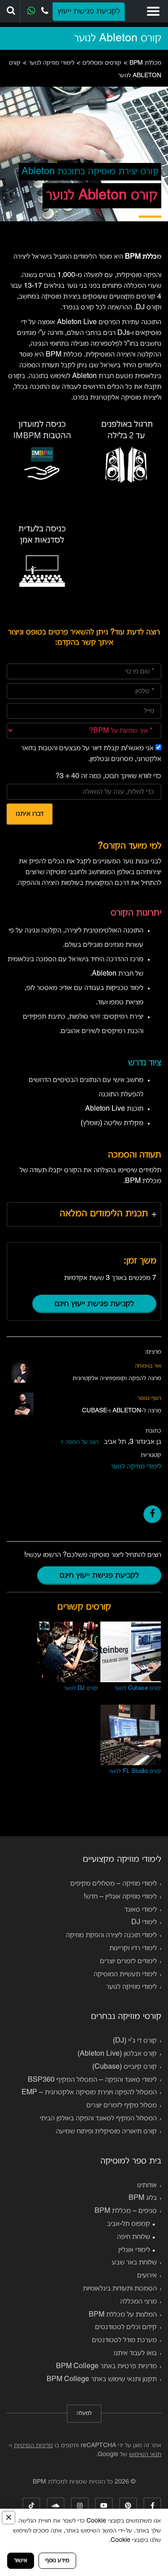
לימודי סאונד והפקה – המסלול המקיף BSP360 (92, 2080)
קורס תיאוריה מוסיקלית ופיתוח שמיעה (106, 2132)
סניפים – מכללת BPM (126, 2211)
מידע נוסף (57, 2561)
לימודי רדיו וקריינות (133, 1948)
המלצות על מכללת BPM (123, 2315)
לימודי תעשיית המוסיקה (125, 1974)
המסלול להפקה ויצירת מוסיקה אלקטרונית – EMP (89, 2092)
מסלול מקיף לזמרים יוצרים (122, 2106)
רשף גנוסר (149, 1398)
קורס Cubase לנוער (138, 1688)
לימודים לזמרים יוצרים (128, 1961)
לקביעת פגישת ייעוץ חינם (94, 1304)
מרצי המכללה (138, 2302)
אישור (21, 2561)
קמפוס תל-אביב (129, 2224)
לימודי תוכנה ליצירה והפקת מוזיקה (111, 1935)
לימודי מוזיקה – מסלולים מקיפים (114, 1884)
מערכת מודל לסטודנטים (124, 2340)
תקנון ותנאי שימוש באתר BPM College (102, 2379)
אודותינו (147, 2185)
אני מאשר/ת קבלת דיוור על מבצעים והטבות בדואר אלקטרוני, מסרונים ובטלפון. (91, 754)
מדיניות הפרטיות (33, 2446)
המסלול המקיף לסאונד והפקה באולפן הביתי (98, 2119)
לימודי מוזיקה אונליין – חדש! (120, 1897)
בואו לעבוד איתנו (135, 2353)
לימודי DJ (144, 1922)
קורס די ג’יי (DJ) (135, 2041)
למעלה (84, 2413)
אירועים (147, 2276)
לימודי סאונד (141, 1910)
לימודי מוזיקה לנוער (136, 1467)
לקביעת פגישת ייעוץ (89, 11)
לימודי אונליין (134, 2250)
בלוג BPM (143, 2198)
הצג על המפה (83, 1442)
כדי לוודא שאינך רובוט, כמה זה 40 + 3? (108, 776)
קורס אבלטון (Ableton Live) (117, 2054)
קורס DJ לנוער (81, 1688)
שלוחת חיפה (134, 2237)
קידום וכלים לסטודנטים (126, 2327)
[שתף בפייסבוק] (152, 1514)
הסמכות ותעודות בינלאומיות (120, 2289)
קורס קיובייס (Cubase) (125, 2067)
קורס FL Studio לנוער (135, 1772)
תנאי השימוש (145, 2455)
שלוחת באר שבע (134, 2263)
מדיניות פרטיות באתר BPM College (106, 2366)
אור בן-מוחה (148, 1366)
